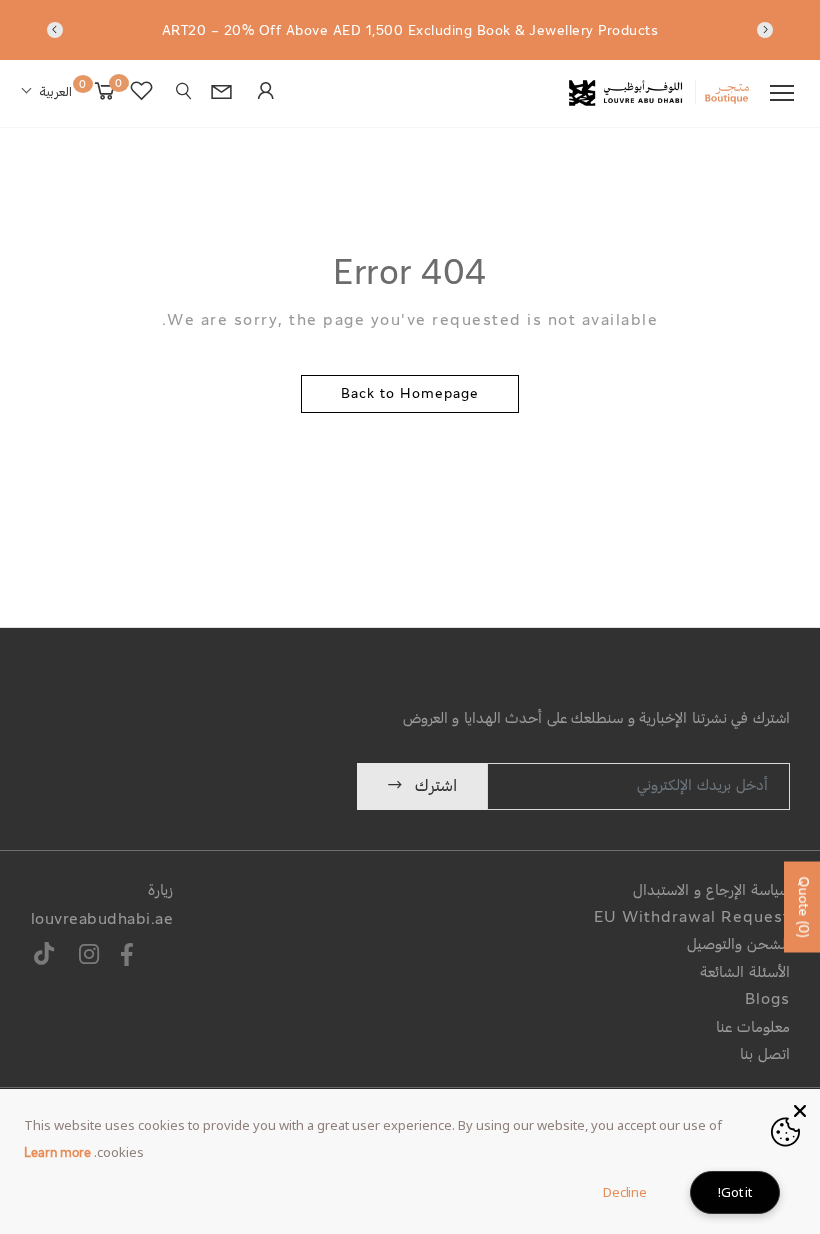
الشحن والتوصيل (738, 945)
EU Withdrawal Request (692, 918)
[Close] (800, 1109)
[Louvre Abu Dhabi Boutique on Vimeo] (45, 957)
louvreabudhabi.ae (102, 920)
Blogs (767, 1000)
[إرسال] (264, 93)
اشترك (436, 786)
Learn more (57, 1154)
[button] (46, 93)
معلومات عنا (753, 1028)
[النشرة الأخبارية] (219, 95)
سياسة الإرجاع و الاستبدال (711, 891)
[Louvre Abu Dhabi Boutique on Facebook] (127, 957)
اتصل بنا (765, 1055)
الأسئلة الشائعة (745, 973)
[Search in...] (184, 91)
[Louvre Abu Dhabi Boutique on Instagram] (89, 957)
